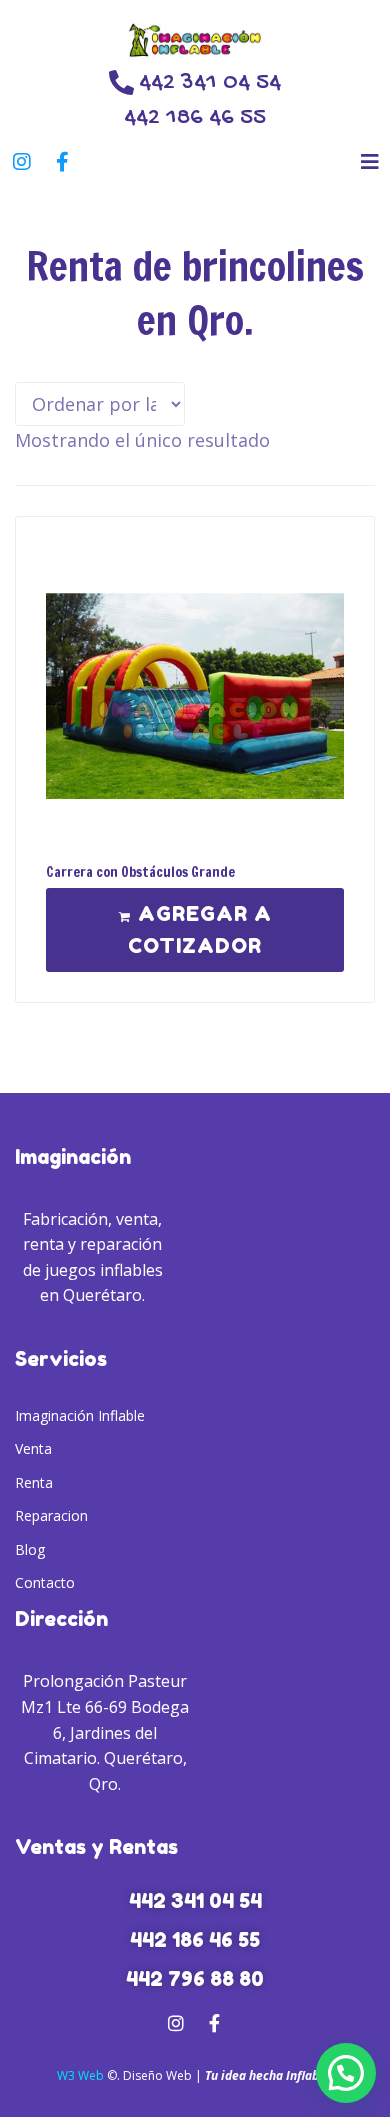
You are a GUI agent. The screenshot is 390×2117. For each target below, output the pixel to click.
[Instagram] (22, 162)
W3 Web (80, 2075)
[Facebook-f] (62, 162)
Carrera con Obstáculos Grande (140, 872)
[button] (369, 161)
